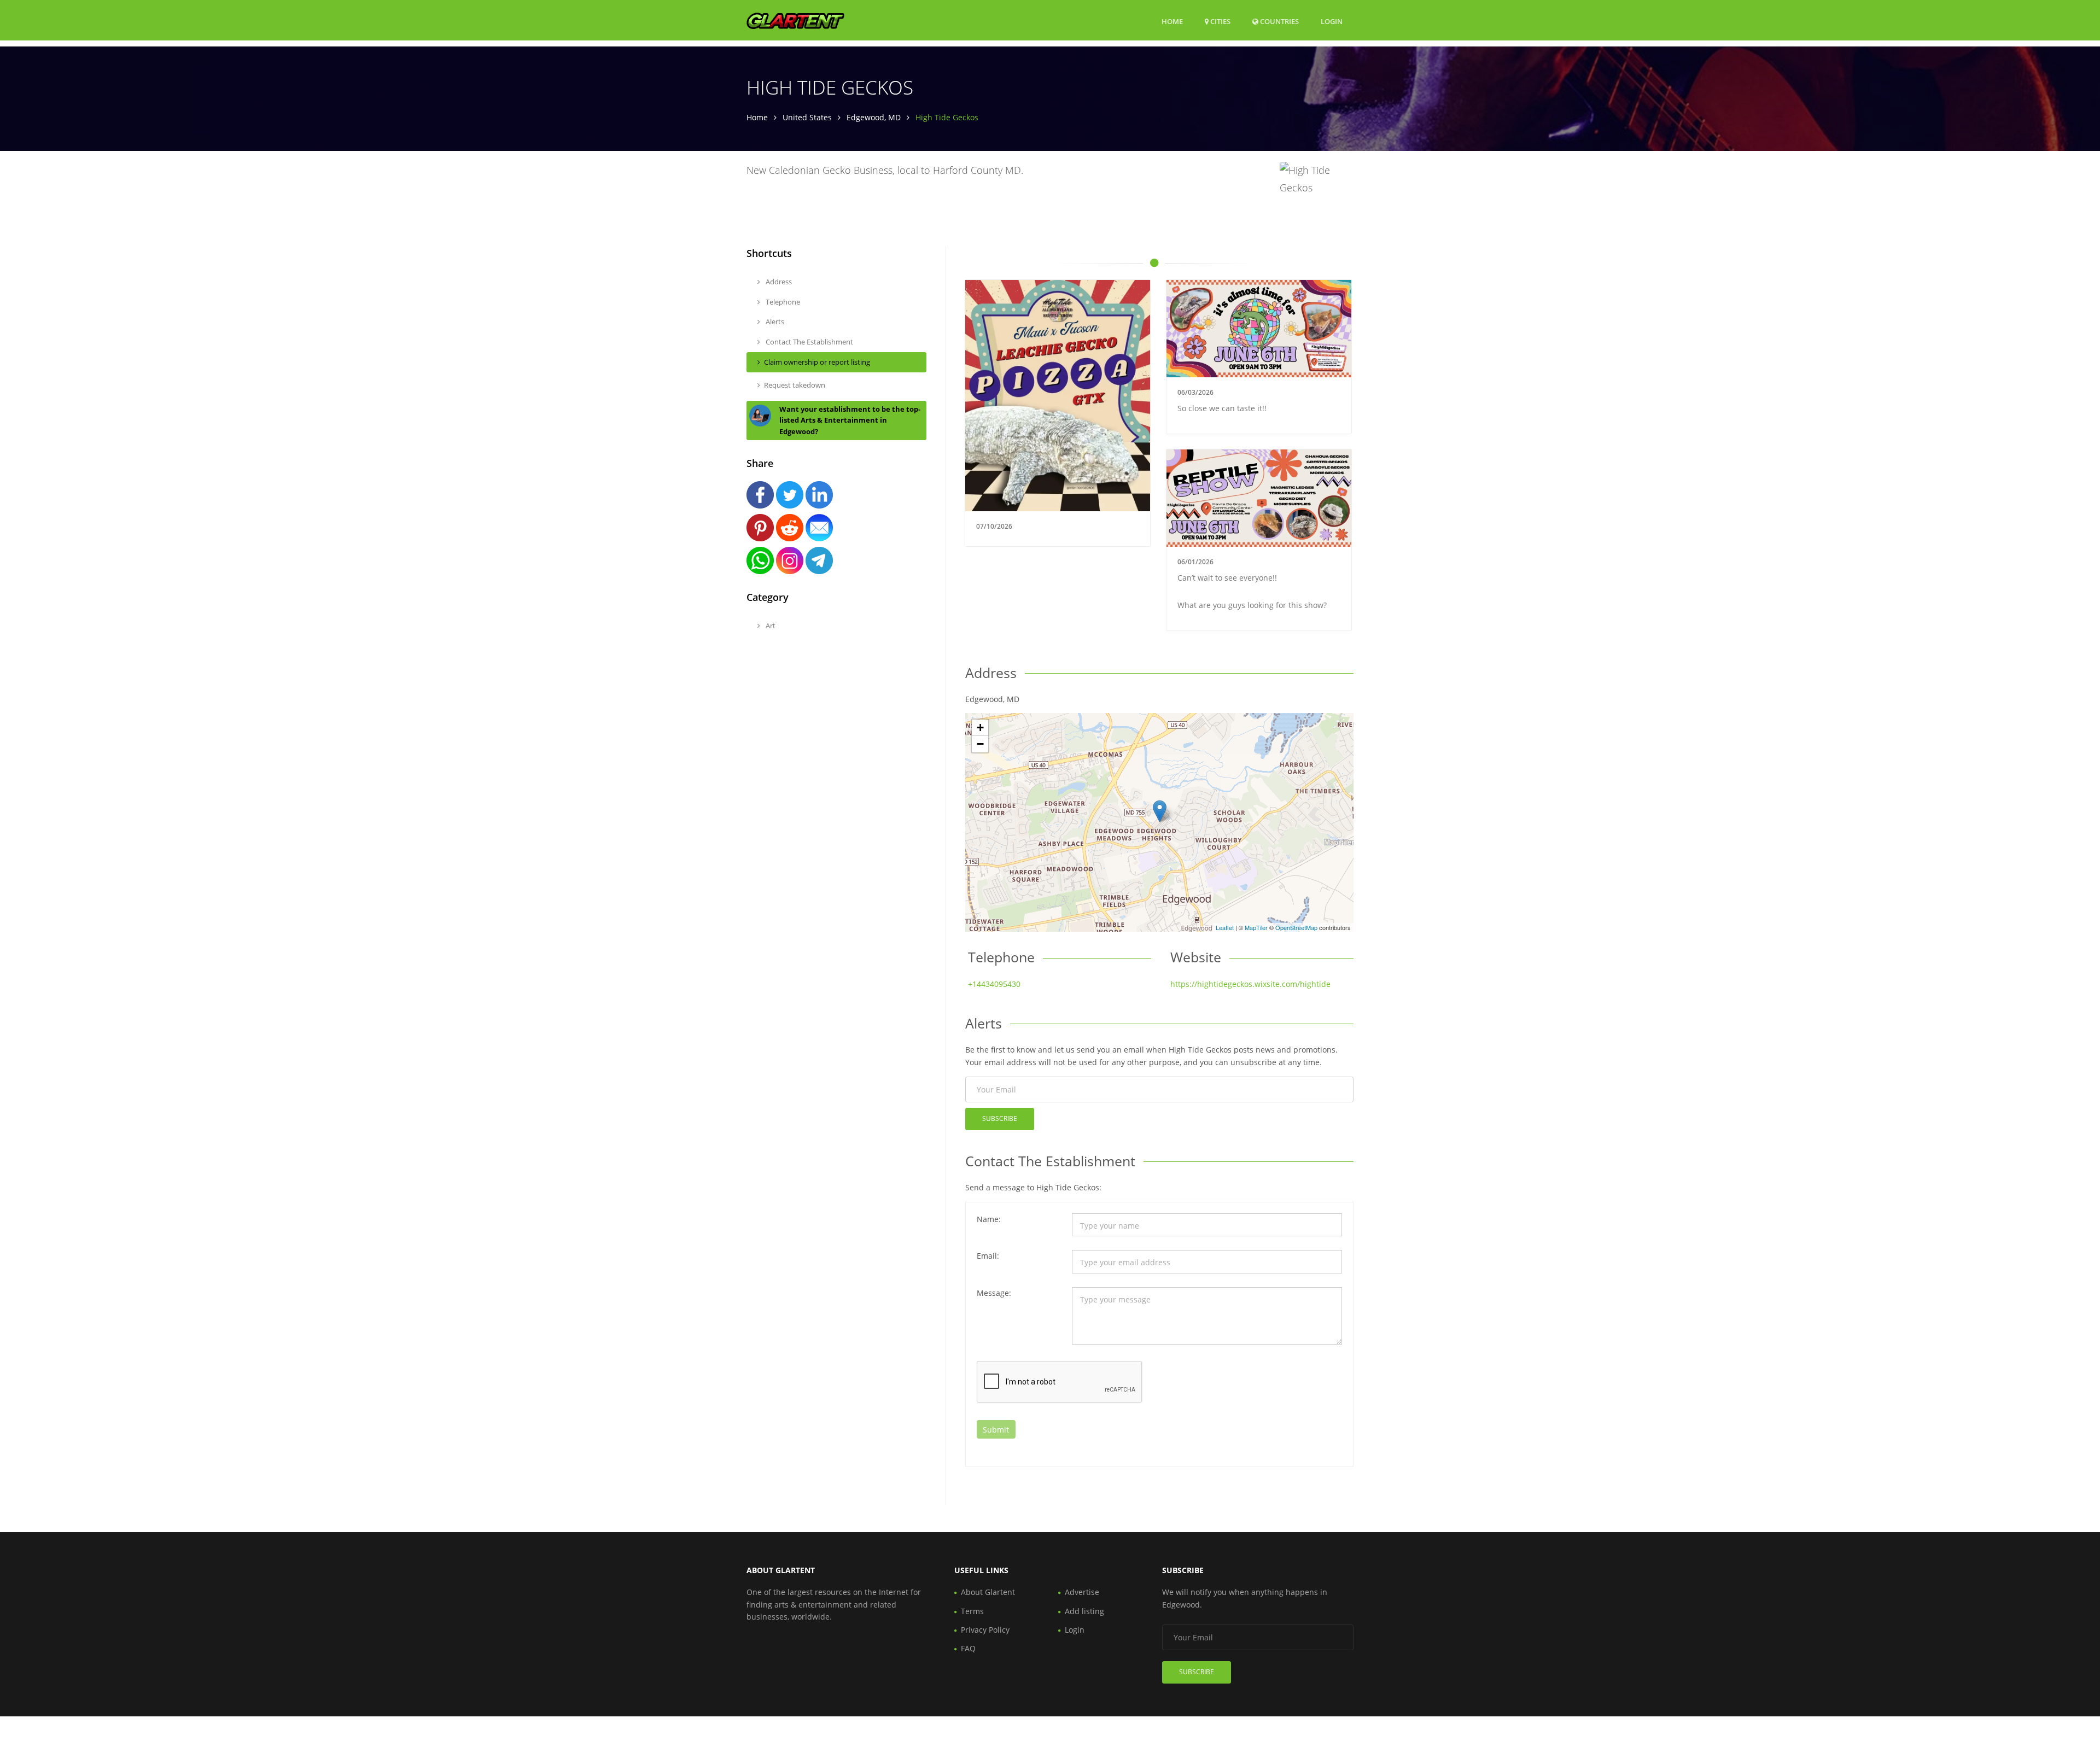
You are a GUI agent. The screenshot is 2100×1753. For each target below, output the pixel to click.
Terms (972, 1611)
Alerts (774, 322)
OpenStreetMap (1296, 927)
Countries (1279, 21)
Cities (1220, 21)
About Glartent (988, 1592)
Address (778, 282)
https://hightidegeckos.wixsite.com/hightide (1250, 984)
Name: (989, 1219)
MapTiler (1256, 927)
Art (770, 626)
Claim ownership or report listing (817, 362)
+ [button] (980, 728)
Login (1332, 21)
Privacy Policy (985, 1630)
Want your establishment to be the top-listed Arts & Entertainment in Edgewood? (850, 420)
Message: (994, 1293)
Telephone (782, 302)
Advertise (1082, 1592)
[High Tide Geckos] (1160, 811)
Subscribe (1000, 1118)
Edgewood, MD (874, 117)
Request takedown (795, 385)
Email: (988, 1256)
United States (807, 117)
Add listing (1084, 1611)
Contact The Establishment (809, 342)
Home (1172, 21)
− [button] (980, 744)
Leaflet (1225, 927)
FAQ (968, 1648)
